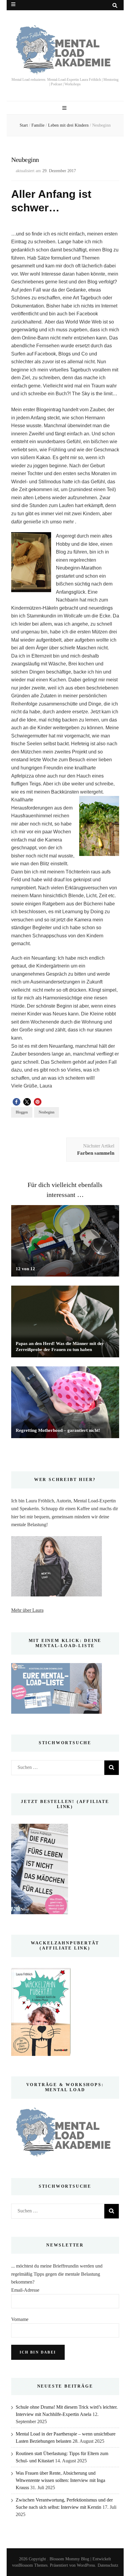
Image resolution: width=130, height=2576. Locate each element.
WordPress (86, 2565)
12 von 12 (25, 1269)
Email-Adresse (25, 2290)
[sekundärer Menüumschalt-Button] (13, 4)
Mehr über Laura (27, 1610)
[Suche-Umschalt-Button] (115, 6)
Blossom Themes (33, 2565)
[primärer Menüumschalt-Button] (65, 108)
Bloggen (22, 1112)
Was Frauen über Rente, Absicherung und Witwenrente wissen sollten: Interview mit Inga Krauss (60, 2480)
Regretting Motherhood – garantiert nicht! (58, 1430)
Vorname (20, 2319)
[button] (16, 1102)
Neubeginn (47, 1112)
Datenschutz (108, 2565)
